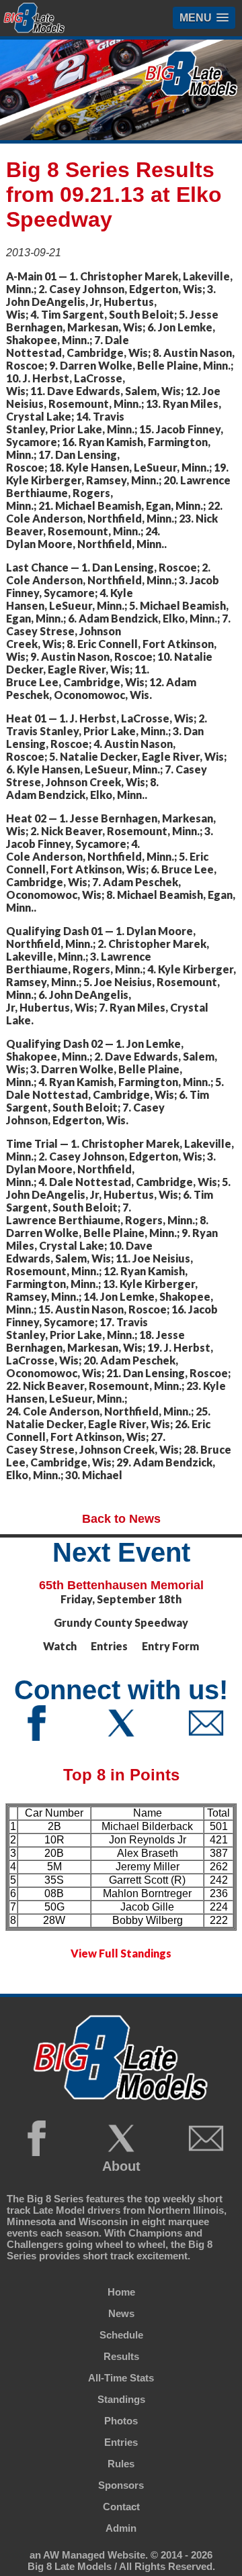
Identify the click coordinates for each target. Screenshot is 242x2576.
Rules (121, 2464)
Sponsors (121, 2485)
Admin (121, 2528)
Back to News (121, 1519)
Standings (121, 2399)
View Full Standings (121, 1953)
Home (121, 2292)
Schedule (121, 2335)
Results (121, 2356)
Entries (121, 2442)
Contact (121, 2507)
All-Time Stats (121, 2378)
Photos (121, 2421)
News (121, 2313)
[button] (204, 18)
